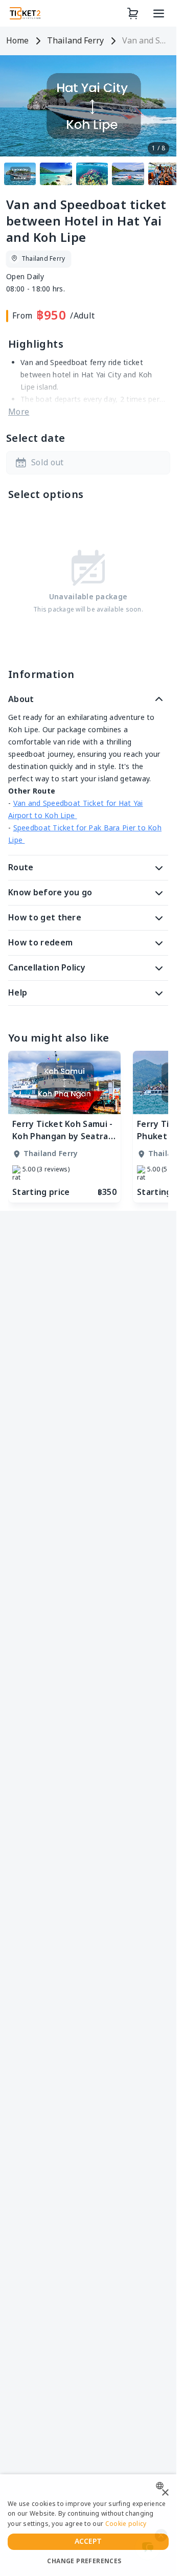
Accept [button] (88, 2541)
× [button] (165, 2493)
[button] (88, 463)
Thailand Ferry (75, 41)
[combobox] (162, 2486)
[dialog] (88, 2525)
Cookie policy (126, 2524)
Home (17, 41)
